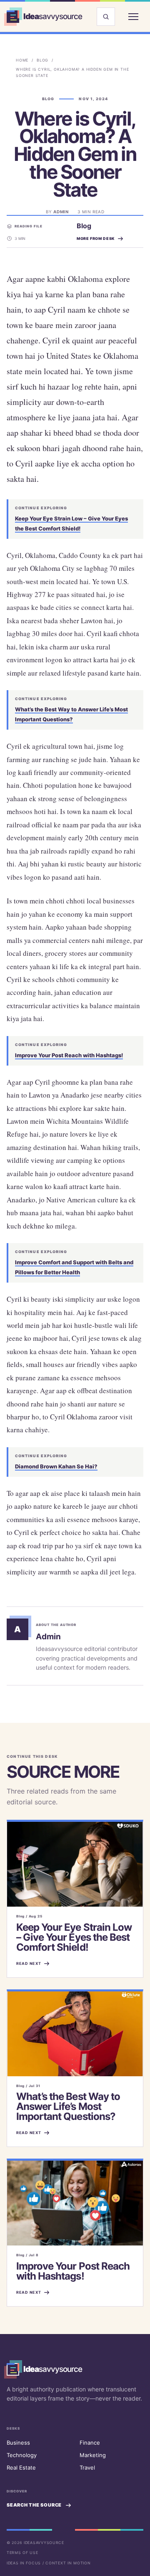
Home (22, 60)
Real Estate (21, 2467)
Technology (22, 2455)
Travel (87, 2467)
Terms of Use (22, 2553)
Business (18, 2443)
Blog (42, 60)
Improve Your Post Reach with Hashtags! (69, 1055)
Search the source (34, 2505)
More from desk (96, 238)
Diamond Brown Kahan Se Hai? (56, 1466)
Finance (90, 2443)
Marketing (93, 2455)
